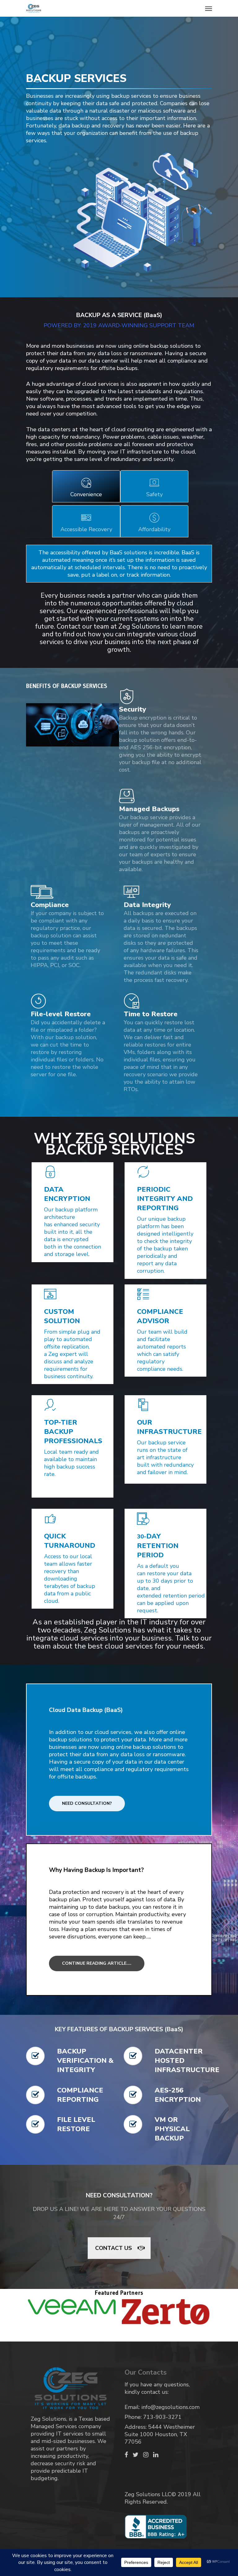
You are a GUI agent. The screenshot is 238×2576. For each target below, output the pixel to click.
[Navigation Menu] (209, 8)
